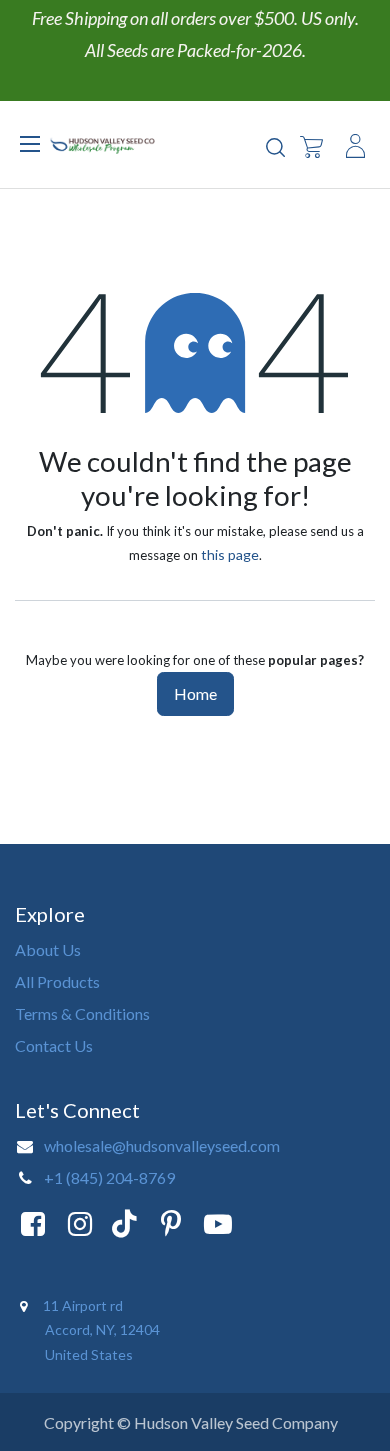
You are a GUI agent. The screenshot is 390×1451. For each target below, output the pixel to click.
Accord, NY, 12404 (104, 1329)
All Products (57, 981)
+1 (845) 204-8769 (109, 1177)
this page (230, 554)
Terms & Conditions (82, 1013)
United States (89, 1354)
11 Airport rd (84, 1305)
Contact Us (54, 1045)
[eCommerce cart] (311, 145)
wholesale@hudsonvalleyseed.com (162, 1145)
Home (195, 693)
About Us (48, 949)
